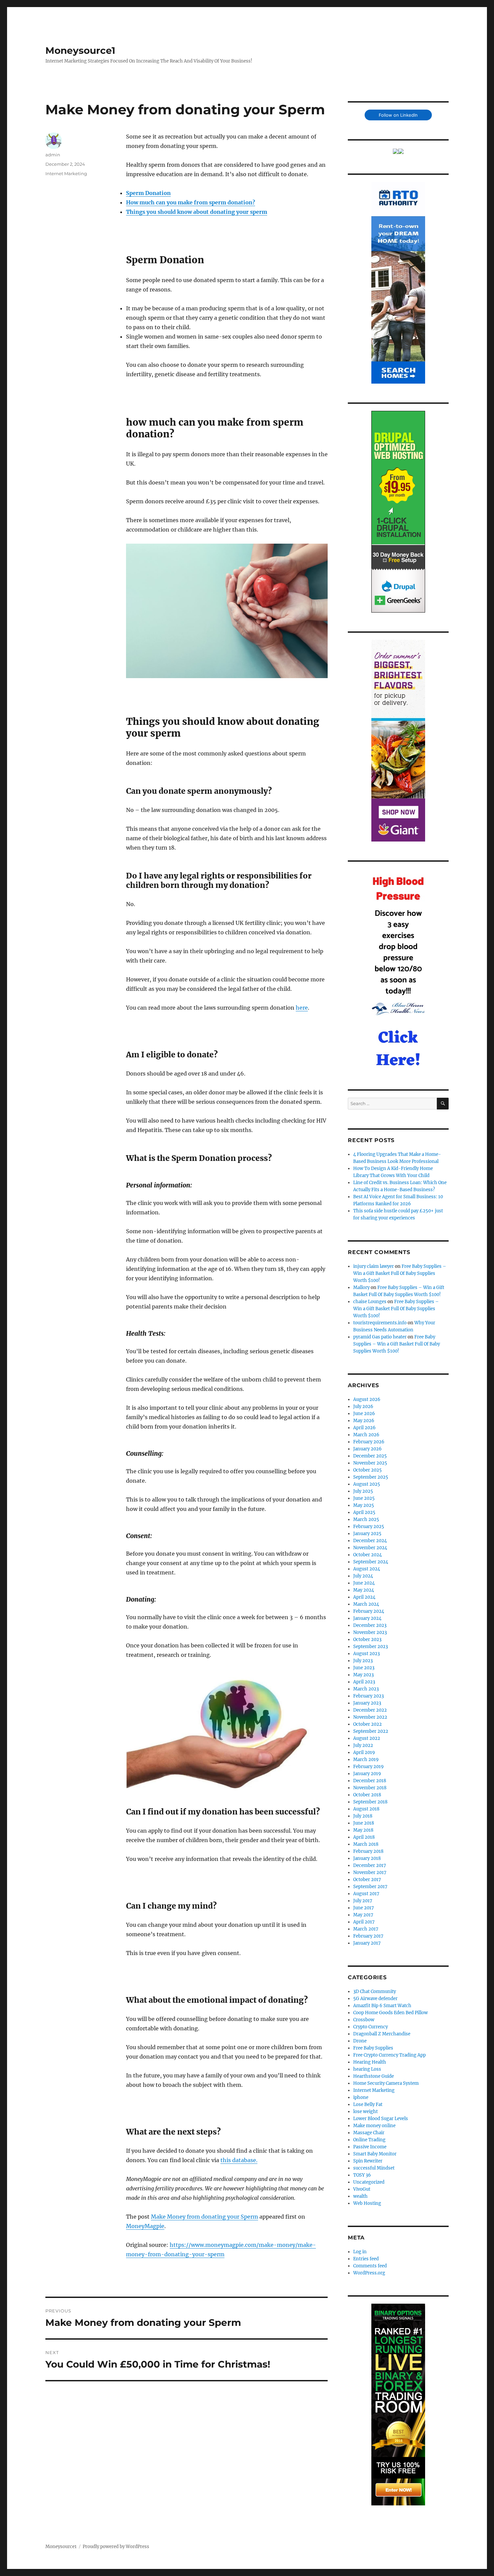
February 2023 (368, 1696)
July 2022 (363, 1745)
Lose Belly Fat (368, 2104)
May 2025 (364, 1505)
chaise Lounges (370, 1302)
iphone (361, 2097)
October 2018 (367, 1795)
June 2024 (364, 1583)
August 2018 (366, 1809)
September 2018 (370, 1802)
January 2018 (367, 1858)
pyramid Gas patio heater (380, 1337)
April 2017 (364, 1922)
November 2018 (370, 1788)
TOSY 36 (362, 2175)
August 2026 (367, 1399)
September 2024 (371, 1562)
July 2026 (363, 1407)
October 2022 (367, 1724)
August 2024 (367, 1569)
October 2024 (367, 1555)
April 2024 (364, 1597)
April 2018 (364, 1837)
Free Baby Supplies (373, 2048)
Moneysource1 (80, 50)
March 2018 (366, 1844)
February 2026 (369, 1442)
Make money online (374, 2126)
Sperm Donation (148, 193)
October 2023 (367, 1640)
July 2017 (363, 1901)
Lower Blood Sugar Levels (381, 2119)
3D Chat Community (375, 1992)
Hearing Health (370, 2062)
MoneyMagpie (145, 2226)
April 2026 (364, 1428)
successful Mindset (374, 2168)
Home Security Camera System (386, 2083)
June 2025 (364, 1498)
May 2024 (364, 1590)
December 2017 (370, 1865)
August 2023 (366, 1654)
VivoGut (362, 2189)
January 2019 (367, 1774)
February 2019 (368, 1767)
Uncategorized (369, 2182)
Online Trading (369, 2140)
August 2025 (367, 1484)
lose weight (365, 2112)
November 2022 (370, 1717)
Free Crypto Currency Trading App (389, 2055)
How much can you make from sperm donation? (191, 202)
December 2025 (370, 1456)
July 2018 (363, 1816)
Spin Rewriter (368, 2161)
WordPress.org (369, 2273)
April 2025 (364, 1512)
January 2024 (367, 1618)
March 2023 (366, 1689)
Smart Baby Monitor (375, 2154)
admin (53, 155)
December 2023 (370, 1625)
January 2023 (367, 1703)
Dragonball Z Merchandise (382, 2034)
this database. (239, 2160)
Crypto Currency (370, 2027)
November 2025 (370, 1463)
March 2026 (366, 1435)
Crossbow (364, 2020)
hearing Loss (367, 2069)
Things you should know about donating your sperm (197, 212)
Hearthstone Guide (374, 2076)
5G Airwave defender (375, 1999)
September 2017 (370, 1887)
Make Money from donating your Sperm (204, 2217)
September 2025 (371, 1477)
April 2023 (364, 1682)
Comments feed (370, 2266)
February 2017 (368, 1936)
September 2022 (371, 1731)
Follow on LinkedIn (398, 115)
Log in (360, 2252)
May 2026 (364, 1421)
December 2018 (370, 1781)
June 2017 (364, 1908)
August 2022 (367, 1738)
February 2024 (369, 1611)
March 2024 (366, 1604)
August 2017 (366, 1894)
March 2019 (366, 1760)
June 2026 (364, 1414)
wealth (360, 2196)
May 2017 (363, 1915)
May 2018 (363, 1830)
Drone (360, 2041)
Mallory (361, 1287)
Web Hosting (367, 2203)
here (302, 1008)
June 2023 (364, 1668)
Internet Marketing (66, 173)
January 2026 (367, 1449)
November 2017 (370, 1872)
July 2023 (363, 1661)
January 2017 (367, 1943)
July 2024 (363, 1576)
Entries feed (366, 2259)
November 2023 (370, 1632)
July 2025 (363, 1491)
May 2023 (363, 1675)
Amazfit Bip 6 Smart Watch (382, 2006)
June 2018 (364, 1823)
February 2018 (368, 1851)
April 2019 (364, 1752)
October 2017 (367, 1880)
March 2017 (366, 1929)
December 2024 (370, 1541)
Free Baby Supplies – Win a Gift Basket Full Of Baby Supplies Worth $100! (400, 1273)
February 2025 (369, 1527)
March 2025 (366, 1519)
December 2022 (370, 1710)
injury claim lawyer (374, 1266)
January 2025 (367, 1534)
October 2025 (367, 1470)
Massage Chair (369, 2133)
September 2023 (370, 1647)
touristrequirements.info (380, 1323)
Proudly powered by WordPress (116, 2547)
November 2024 (370, 1548)
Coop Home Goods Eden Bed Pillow (390, 2013)
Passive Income (370, 2147)
